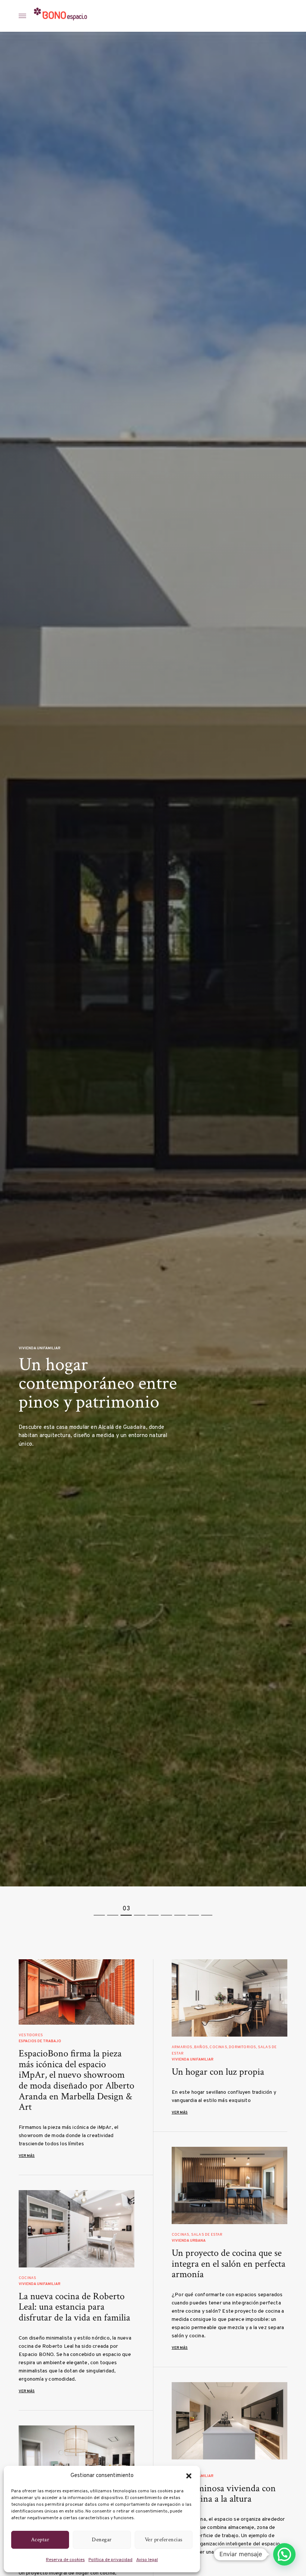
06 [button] (166, 1909)
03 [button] (126, 1909)
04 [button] (140, 1909)
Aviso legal (147, 2560)
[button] (189, 2476)
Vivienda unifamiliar (193, 2060)
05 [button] (153, 1909)
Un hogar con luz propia (218, 2072)
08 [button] (193, 1909)
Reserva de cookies (65, 2560)
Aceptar (40, 2540)
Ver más (27, 2156)
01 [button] (100, 1909)
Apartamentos (34, 1333)
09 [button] (207, 1909)
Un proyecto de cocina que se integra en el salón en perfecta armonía (229, 2264)
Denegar (102, 2540)
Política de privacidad (110, 2560)
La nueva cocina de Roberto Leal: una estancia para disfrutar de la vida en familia (74, 2307)
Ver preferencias (164, 2540)
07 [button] (180, 1909)
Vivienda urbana (189, 2241)
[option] (153, 959)
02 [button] (113, 1909)
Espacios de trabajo (40, 2041)
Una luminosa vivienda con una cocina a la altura (224, 2494)
